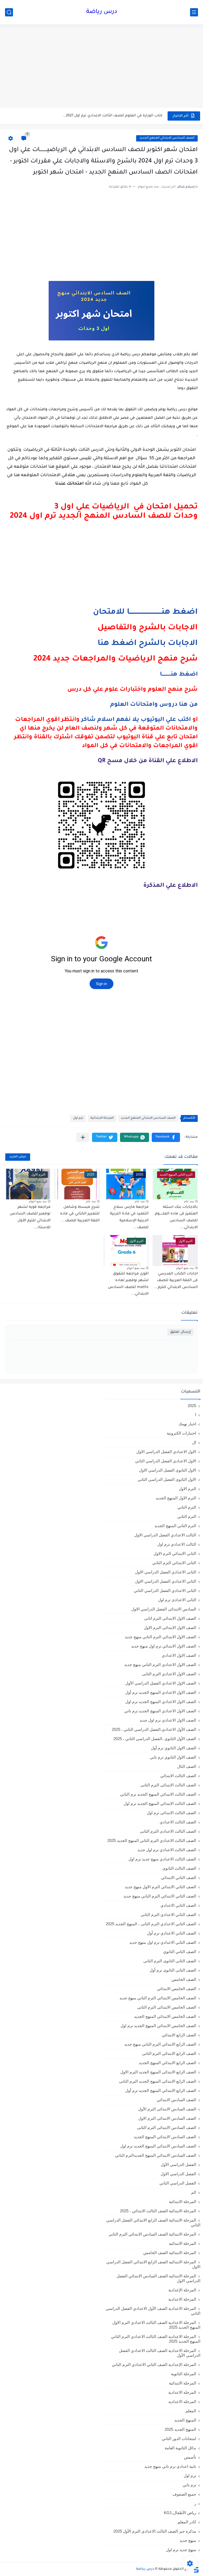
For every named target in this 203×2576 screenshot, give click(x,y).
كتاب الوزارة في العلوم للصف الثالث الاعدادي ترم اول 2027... (112, 116)
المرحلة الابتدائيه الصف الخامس (170, 2253)
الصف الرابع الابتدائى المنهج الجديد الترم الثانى (158, 2081)
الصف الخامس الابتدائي (177, 1989)
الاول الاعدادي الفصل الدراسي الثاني (166, 1461)
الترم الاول (187, 1489)
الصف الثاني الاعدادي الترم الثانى (168, 1915)
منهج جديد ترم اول (181, 2550)
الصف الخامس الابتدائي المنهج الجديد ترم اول (158, 2026)
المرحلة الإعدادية (182, 2290)
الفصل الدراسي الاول (178, 2174)
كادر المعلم (187, 2522)
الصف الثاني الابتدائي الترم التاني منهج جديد (160, 1896)
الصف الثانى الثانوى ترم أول (173, 1970)
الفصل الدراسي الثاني (178, 2183)
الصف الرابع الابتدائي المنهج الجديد (167, 2063)
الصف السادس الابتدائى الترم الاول (167, 2118)
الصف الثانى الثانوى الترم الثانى (170, 1961)
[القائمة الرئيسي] (194, 12)
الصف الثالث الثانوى (179, 1868)
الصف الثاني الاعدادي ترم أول (172, 1933)
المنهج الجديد (185, 2420)
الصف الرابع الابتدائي (179, 2035)
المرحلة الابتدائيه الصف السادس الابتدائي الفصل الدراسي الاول (158, 2278)
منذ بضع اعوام (38, 1201)
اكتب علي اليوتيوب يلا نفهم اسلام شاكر (136, 720)
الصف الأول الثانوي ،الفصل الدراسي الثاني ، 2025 (155, 1739)
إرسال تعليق (180, 1332)
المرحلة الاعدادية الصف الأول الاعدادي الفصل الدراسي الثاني (153, 2311)
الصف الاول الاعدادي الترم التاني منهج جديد (160, 1665)
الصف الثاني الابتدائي (179, 1878)
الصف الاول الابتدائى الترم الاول (170, 1628)
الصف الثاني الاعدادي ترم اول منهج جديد (163, 1942)
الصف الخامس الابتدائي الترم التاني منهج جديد (158, 1998)
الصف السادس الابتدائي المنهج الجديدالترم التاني (156, 2155)
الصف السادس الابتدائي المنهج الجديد (167, 138)
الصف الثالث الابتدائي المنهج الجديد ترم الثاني (158, 1794)
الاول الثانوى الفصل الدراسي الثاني (167, 1479)
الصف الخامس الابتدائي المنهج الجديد (165, 2016)
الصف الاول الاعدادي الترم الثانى (169, 1674)
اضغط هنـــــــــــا (179, 675)
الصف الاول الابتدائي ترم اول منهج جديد (164, 1646)
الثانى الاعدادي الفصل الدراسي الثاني (165, 1590)
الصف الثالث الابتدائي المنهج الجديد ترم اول (160, 1803)
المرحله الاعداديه (182, 2402)
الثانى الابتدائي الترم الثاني (174, 1563)
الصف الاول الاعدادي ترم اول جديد (168, 1720)
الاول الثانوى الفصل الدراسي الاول (168, 1470)
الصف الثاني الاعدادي (178, 1905)
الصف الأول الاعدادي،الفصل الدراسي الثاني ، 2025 (154, 1729)
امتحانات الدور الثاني (179, 2439)
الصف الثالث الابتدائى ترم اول (171, 1813)
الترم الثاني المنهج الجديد (175, 1526)
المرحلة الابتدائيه (183, 2243)
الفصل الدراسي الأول (178, 2165)
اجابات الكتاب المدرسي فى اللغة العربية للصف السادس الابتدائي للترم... (176, 1281)
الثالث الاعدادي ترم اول (177, 1544)
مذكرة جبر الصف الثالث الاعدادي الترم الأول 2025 (155, 2531)
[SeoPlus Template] (196, 2569)
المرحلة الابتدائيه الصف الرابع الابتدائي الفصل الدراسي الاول (153, 2264)
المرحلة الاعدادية (182, 2299)
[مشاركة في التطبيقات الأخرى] (83, 1137)
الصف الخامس (184, 1979)
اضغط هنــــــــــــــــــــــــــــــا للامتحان (145, 612)
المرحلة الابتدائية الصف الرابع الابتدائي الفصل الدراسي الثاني (153, 2222)
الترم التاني (187, 1507)
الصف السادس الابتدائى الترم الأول (167, 2109)
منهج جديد (188, 2540)
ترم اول (78, 1118)
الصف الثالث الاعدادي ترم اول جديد (167, 1850)
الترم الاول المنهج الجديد (176, 1498)
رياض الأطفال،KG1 (180, 2513)
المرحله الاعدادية (182, 2392)
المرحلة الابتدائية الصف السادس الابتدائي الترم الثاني (152, 2234)
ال (194, 1442)
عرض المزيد (18, 1157)
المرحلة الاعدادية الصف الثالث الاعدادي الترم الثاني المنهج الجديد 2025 (156, 2339)
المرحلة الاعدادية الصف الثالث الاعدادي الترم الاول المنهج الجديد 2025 (156, 2325)
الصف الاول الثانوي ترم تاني (173, 1757)
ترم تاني (189, 2485)
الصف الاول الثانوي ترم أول (174, 1748)
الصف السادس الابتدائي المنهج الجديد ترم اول (158, 2146)
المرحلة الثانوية (184, 2374)
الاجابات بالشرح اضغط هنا (148, 644)
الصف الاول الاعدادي (179, 1655)
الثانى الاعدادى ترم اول (177, 1600)
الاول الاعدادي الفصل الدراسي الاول (166, 1452)
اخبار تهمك (187, 1424)
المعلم (191, 2411)
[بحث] (9, 12)
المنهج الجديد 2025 (180, 2429)
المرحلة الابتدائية (102, 1118)
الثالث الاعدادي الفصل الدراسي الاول (165, 1535)
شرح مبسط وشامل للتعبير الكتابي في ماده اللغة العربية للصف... (80, 1214)
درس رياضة (102, 12)
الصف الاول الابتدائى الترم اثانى (170, 1618)
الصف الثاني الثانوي (180, 1952)
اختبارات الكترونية (181, 1433)
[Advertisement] (101, 67)
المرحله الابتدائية (183, 2383)
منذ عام (189, 1201)
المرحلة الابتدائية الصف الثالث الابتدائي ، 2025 (158, 2211)
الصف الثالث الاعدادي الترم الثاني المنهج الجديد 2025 (152, 1840)
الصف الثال (187, 1766)
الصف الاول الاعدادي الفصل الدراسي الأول (161, 1683)
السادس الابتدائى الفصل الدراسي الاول (164, 1609)
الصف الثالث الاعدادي (178, 1822)
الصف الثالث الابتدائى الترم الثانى (168, 1785)
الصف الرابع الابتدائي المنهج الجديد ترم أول (161, 2090)
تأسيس (190, 2457)
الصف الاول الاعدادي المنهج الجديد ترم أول (161, 1692)
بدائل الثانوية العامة (180, 2448)
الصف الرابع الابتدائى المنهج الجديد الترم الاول (158, 2072)
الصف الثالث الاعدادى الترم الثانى (168, 1831)
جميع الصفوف (184, 2494)
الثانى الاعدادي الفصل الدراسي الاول (166, 1572)
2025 (192, 1406)
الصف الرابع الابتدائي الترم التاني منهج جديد (160, 2044)
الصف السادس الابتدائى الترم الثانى (167, 2127)
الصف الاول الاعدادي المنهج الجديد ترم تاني (160, 1711)
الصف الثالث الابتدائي (178, 1776)
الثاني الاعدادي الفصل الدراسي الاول (166, 1581)
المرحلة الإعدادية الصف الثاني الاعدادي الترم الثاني (154, 2365)
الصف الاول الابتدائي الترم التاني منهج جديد (160, 1637)
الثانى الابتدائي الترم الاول (175, 1553)
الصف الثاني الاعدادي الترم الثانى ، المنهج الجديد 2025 (151, 1924)
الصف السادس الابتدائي (176, 2100)
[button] (166, 1137)
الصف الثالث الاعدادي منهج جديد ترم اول (162, 1859)
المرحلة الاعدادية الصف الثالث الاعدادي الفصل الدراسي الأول (160, 2353)
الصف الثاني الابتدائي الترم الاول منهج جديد (160, 1887)
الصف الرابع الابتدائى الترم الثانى (169, 2053)
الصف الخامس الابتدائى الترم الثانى (167, 2007)
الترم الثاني (187, 1516)
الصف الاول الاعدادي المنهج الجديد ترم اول (161, 1702)
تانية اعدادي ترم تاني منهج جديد (170, 2466)
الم (194, 2192)
